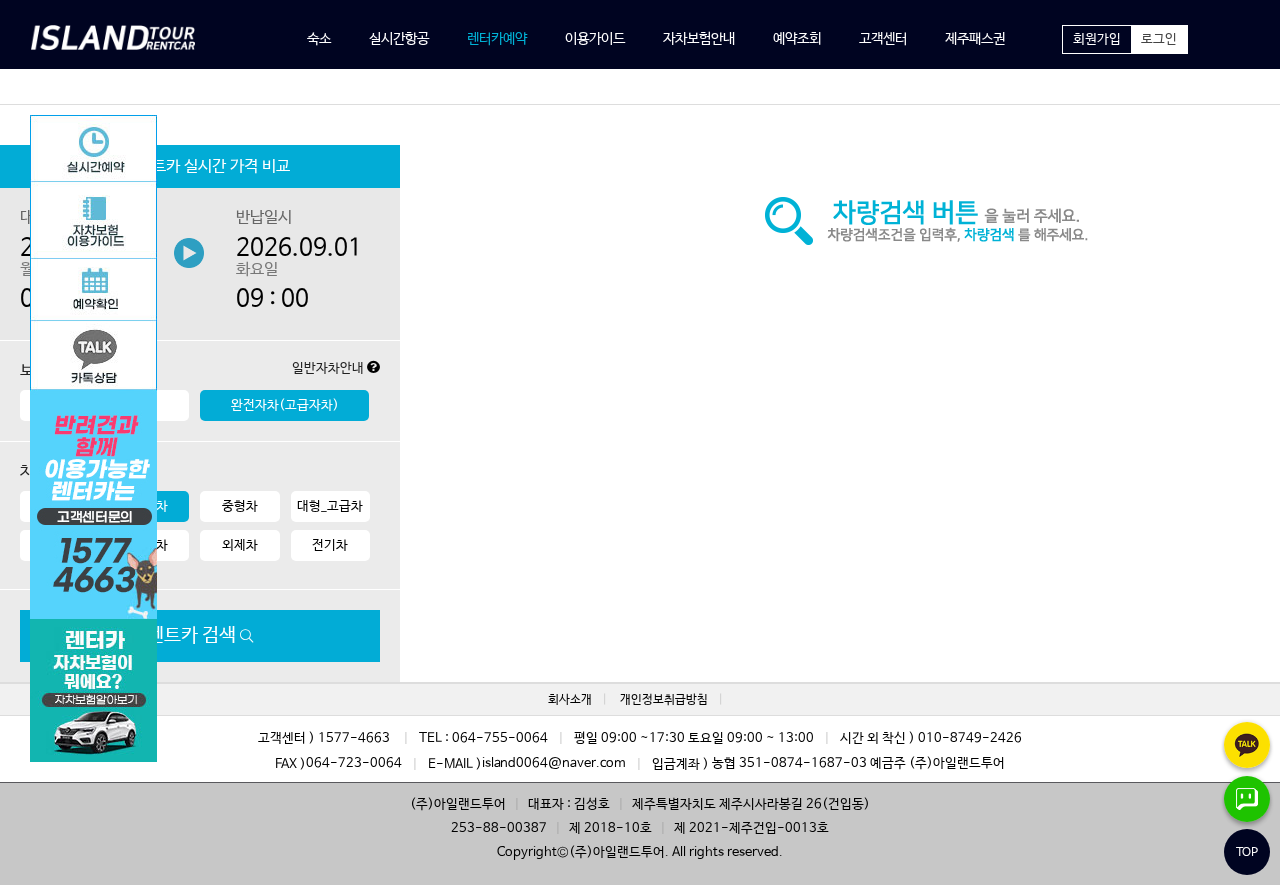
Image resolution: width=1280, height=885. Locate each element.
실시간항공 (399, 39)
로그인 (1159, 39)
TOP (1247, 853)
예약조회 (797, 39)
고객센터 (883, 39)
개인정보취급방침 (664, 700)
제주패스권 (975, 39)
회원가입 (1097, 39)
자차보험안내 (699, 39)
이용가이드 (595, 39)
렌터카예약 (497, 39)
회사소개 (570, 700)
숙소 (319, 39)
